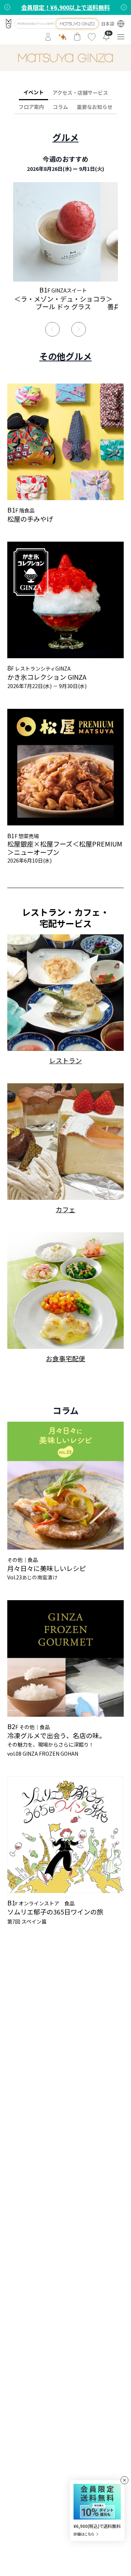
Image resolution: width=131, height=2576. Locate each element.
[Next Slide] (79, 329)
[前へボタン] (7, 7)
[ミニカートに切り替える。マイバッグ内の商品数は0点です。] (77, 37)
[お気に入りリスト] (92, 37)
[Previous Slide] (52, 329)
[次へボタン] (124, 7)
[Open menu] (121, 37)
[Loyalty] (63, 37)
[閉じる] (124, 2480)
